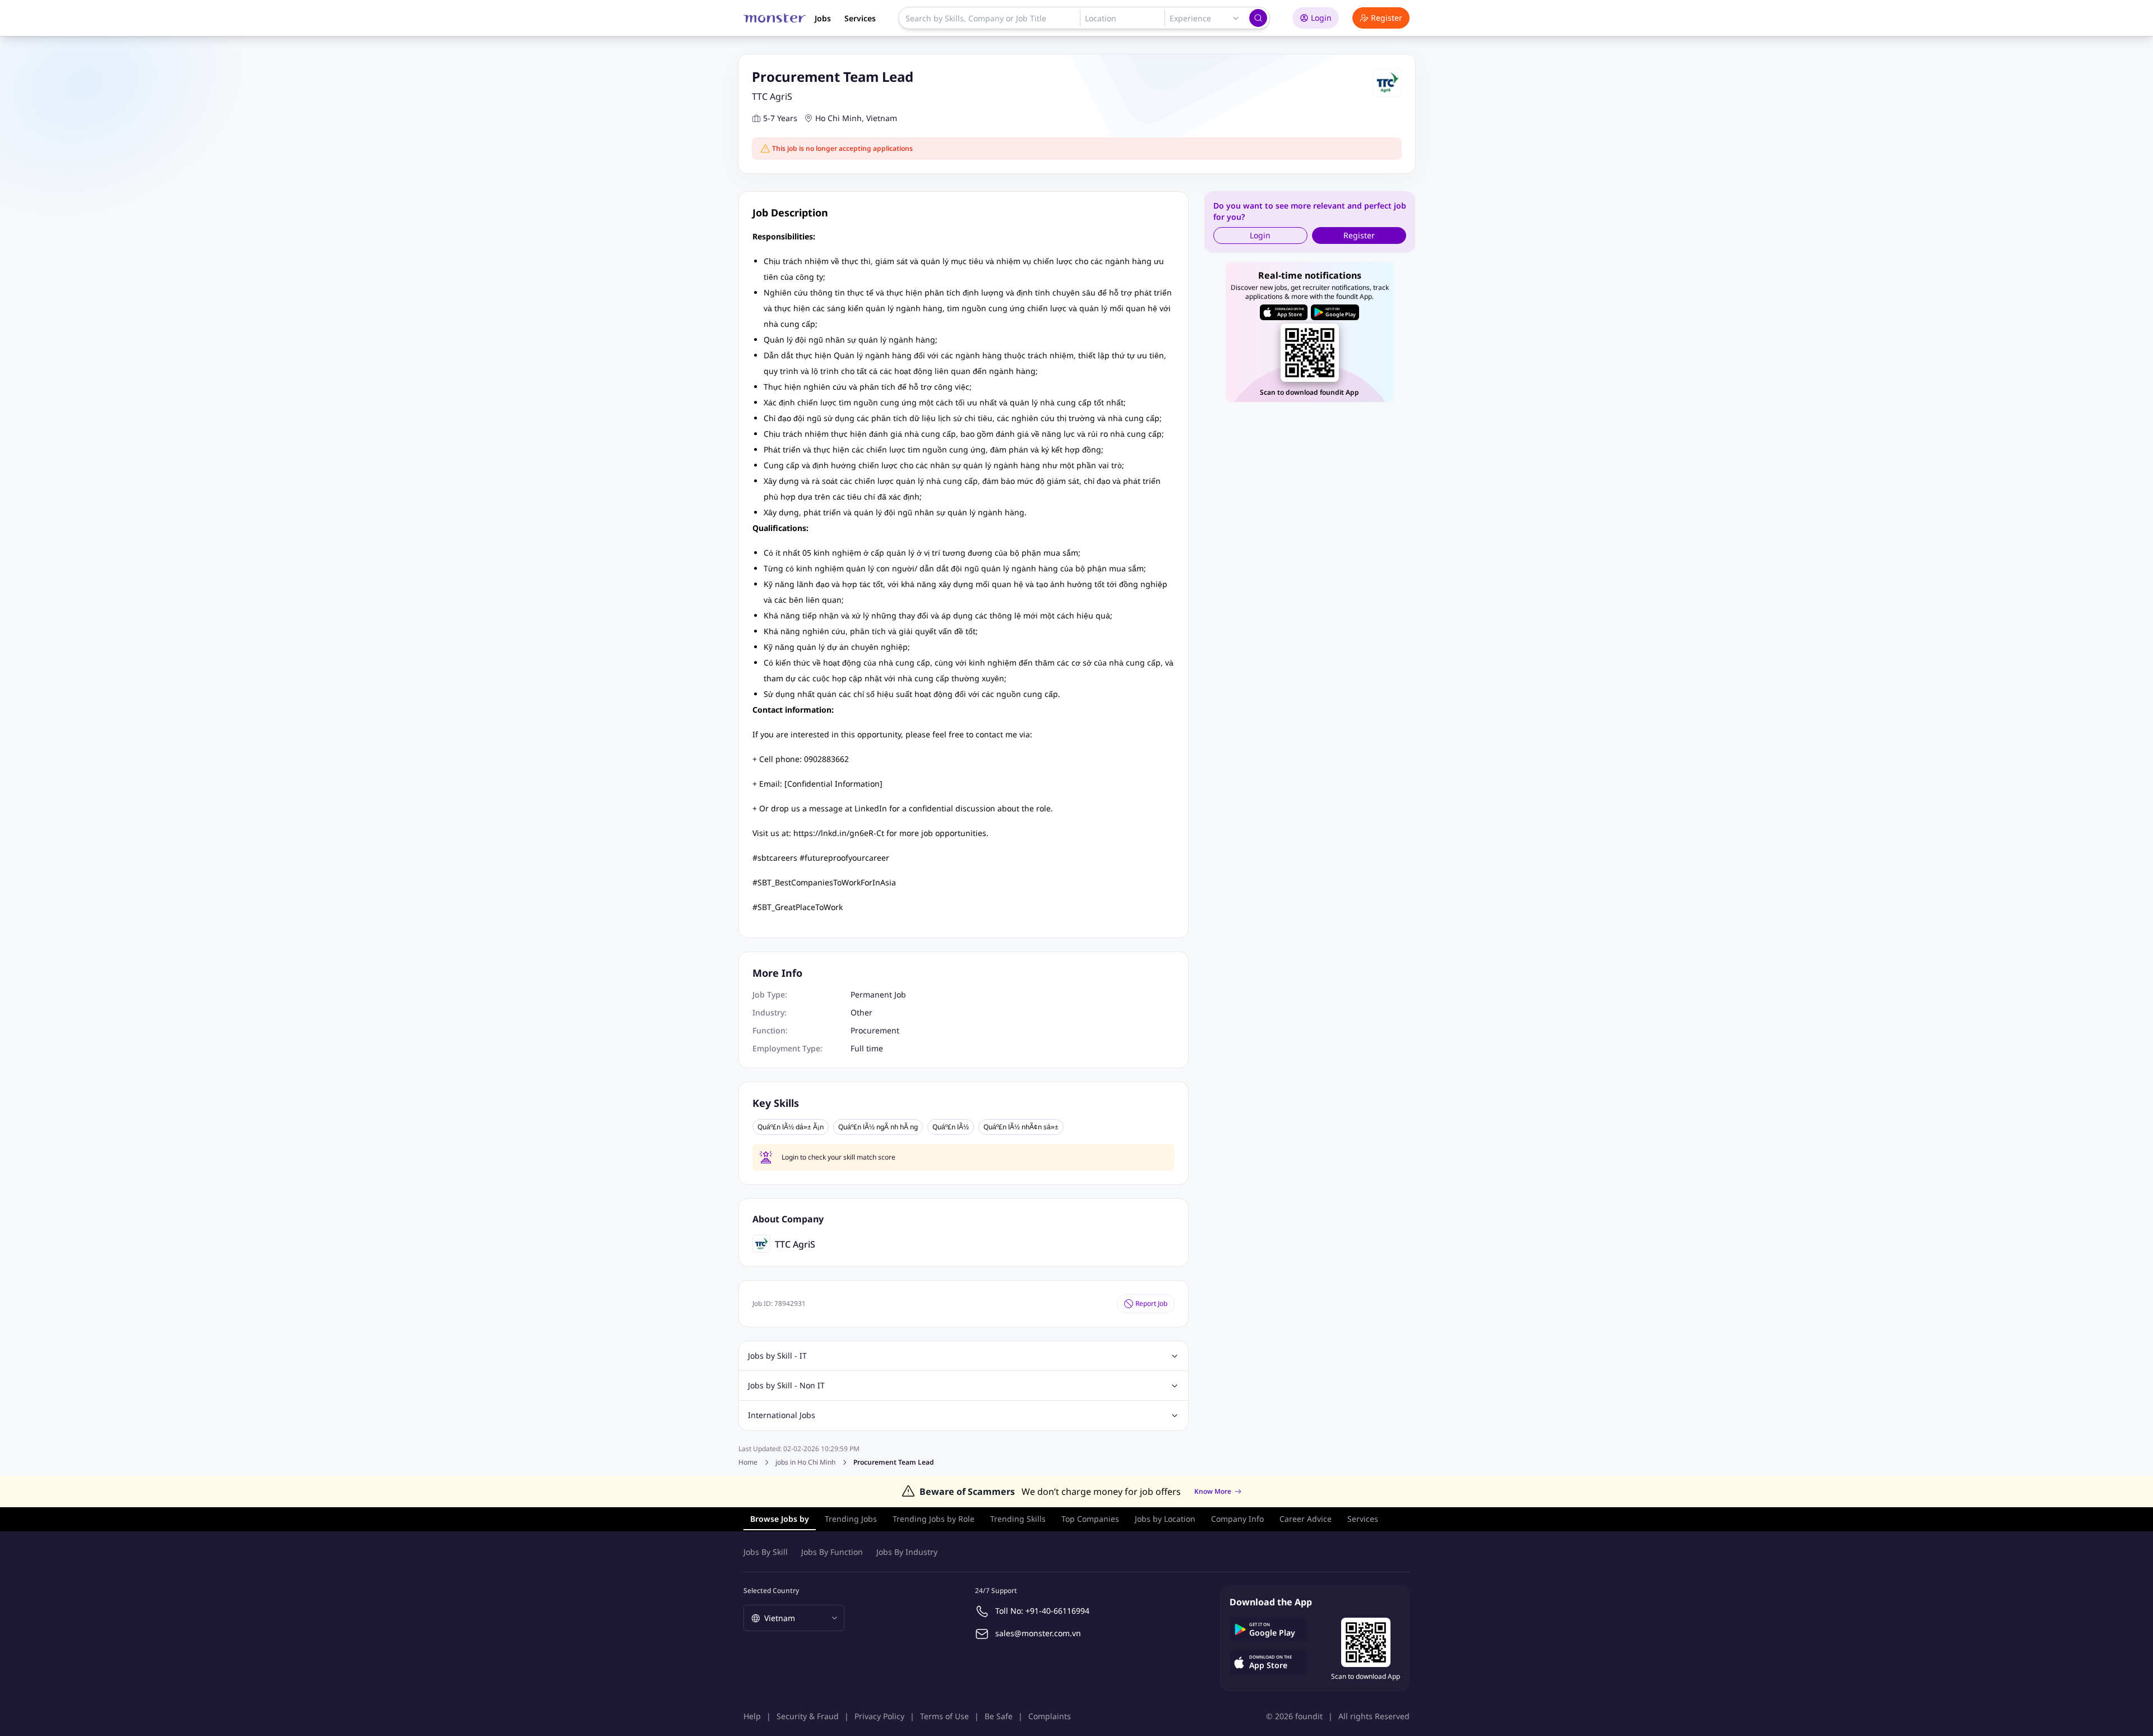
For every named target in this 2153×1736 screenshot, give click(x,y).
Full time (867, 1048)
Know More (1213, 1492)
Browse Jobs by (780, 1519)
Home (748, 1462)
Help (752, 1716)
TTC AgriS (772, 96)
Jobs (823, 18)
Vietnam (882, 118)
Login (1321, 18)
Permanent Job (878, 994)
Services (860, 18)
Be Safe (999, 1716)
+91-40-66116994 (1057, 1611)
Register (1387, 18)
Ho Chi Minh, (840, 118)
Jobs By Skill (766, 1552)
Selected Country (771, 1590)
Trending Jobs (851, 1519)
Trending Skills (1018, 1519)
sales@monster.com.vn (1038, 1633)
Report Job (1151, 1303)
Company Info (1237, 1519)
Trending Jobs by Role (934, 1519)
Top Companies (1090, 1519)
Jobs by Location (1165, 1519)
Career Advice (1306, 1519)
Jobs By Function (832, 1552)
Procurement (875, 1030)
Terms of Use (944, 1716)
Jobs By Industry (907, 1552)
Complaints (1050, 1716)
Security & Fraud (808, 1716)
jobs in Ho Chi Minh (805, 1462)
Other (861, 1012)
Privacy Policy (879, 1716)
